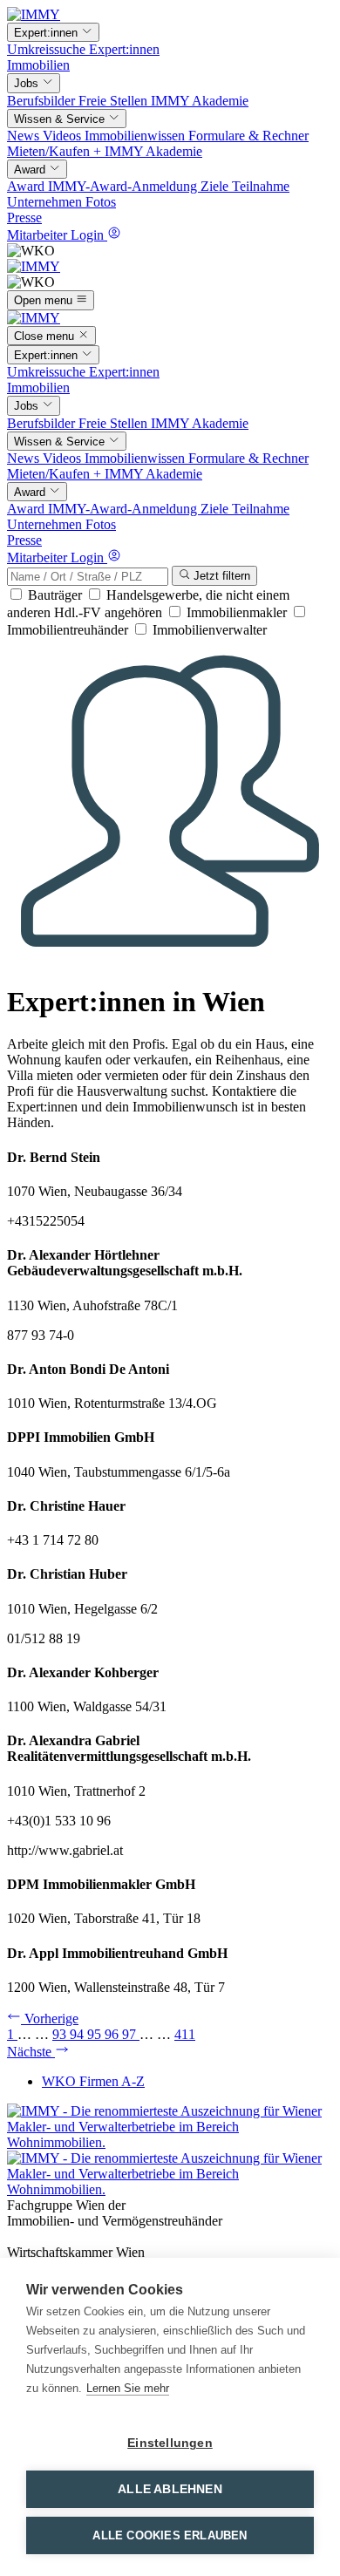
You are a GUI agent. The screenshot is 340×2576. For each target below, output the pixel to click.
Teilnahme (261, 186)
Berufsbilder (43, 101)
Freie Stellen (115, 101)
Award (27, 186)
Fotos (101, 202)
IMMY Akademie (200, 101)
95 (96, 2034)
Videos (64, 136)
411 (185, 2034)
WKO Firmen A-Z (93, 2081)
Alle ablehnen (170, 2489)
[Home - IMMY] (34, 14)
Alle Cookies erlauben (170, 2535)
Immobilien (38, 65)
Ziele (216, 186)
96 (113, 2034)
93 (61, 2034)
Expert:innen (124, 49)
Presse (24, 217)
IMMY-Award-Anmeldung (124, 186)
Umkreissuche (48, 49)
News (25, 136)
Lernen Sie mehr (128, 2388)
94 (78, 2034)
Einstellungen (170, 2443)
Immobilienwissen (136, 136)
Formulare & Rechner (248, 136)
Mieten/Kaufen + (56, 151)
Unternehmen (46, 202)
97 (131, 2034)
